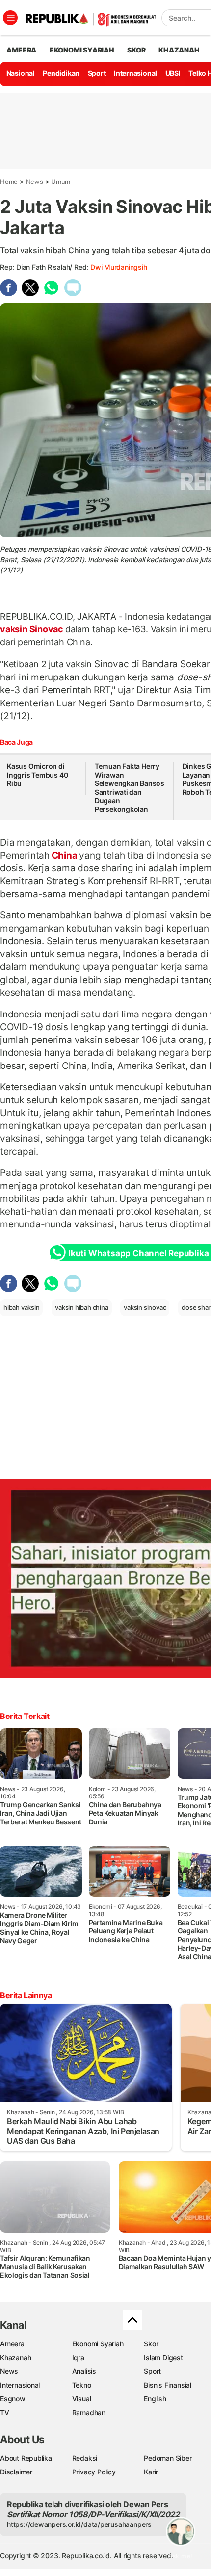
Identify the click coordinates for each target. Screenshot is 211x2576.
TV (5, 2412)
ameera (21, 50)
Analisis (84, 2371)
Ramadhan (89, 2412)
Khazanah (15, 2357)
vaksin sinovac (145, 1307)
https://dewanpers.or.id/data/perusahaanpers (79, 2524)
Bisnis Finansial (168, 2385)
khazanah (179, 50)
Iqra (78, 2357)
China (65, 855)
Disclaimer (16, 2472)
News (35, 182)
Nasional (21, 73)
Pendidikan (61, 73)
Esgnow (13, 2399)
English (155, 2399)
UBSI (173, 73)
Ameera (12, 2344)
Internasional (135, 73)
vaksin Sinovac (33, 629)
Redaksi (85, 2458)
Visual (82, 2399)
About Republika (26, 2458)
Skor (151, 2344)
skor (136, 50)
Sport (97, 73)
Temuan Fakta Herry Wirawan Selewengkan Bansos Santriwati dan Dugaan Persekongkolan (130, 788)
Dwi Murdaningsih (119, 267)
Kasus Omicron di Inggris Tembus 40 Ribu (37, 775)
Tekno (82, 2385)
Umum (61, 182)
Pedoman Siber (168, 2458)
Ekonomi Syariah (82, 50)
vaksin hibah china (81, 1307)
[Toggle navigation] (10, 18)
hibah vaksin (21, 1307)
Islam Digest (163, 2357)
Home (9, 182)
